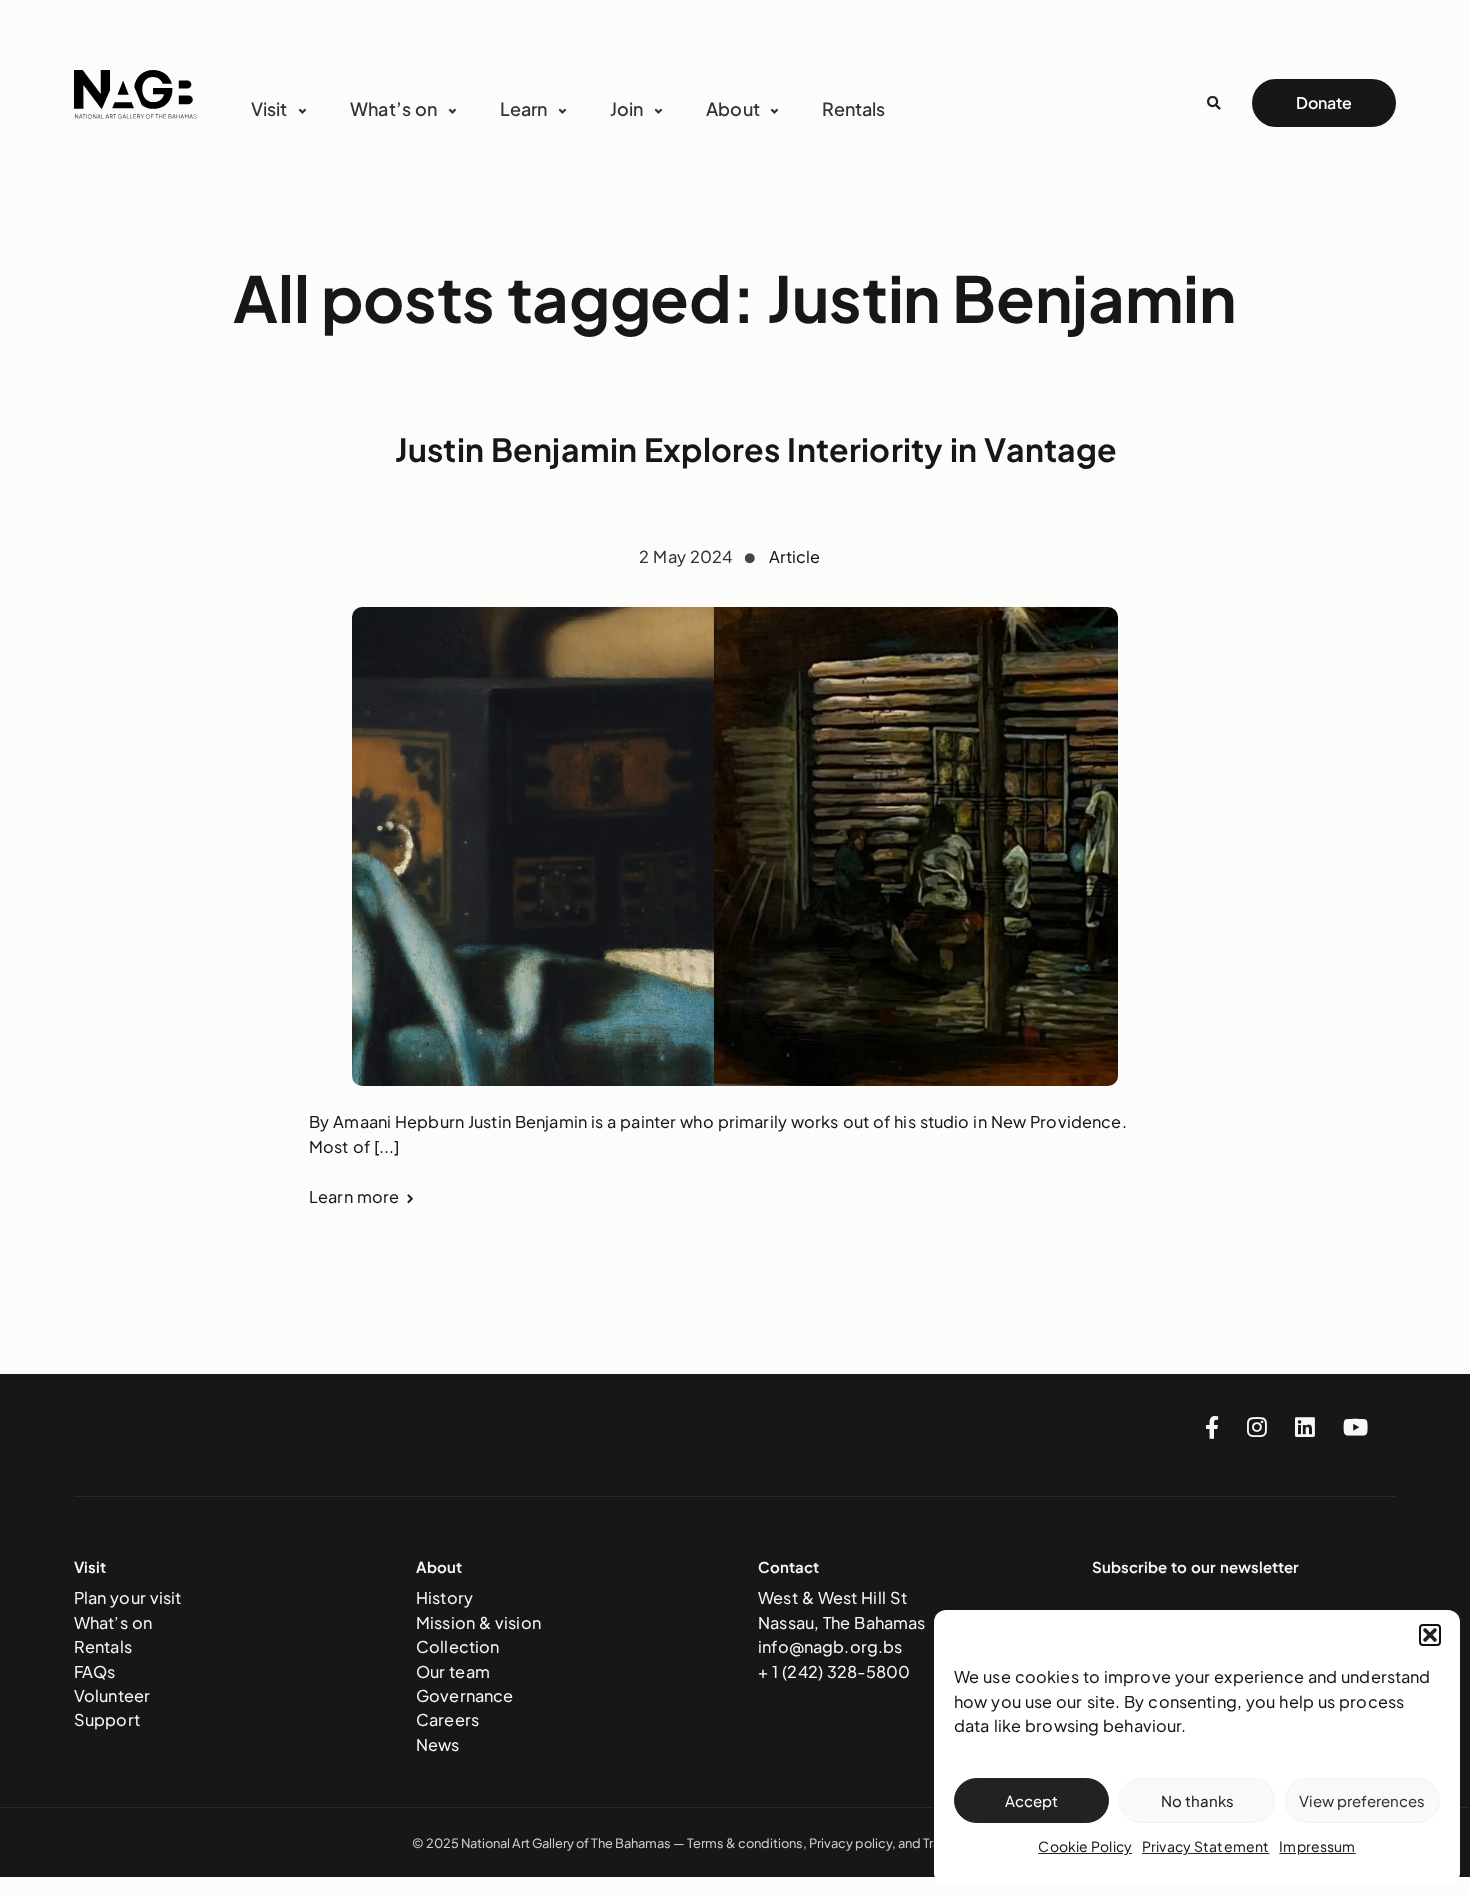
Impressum (1317, 1846)
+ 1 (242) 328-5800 (834, 1671)
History (444, 1597)
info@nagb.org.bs (830, 1646)
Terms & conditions (745, 1843)
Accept (1031, 1800)
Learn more (354, 1197)
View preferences (1362, 1800)
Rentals (853, 108)
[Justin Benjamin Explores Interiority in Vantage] (735, 846)
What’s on (113, 1622)
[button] (1430, 1635)
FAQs (95, 1671)
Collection (457, 1646)
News (438, 1744)
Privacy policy (850, 1843)
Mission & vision (478, 1622)
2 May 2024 (687, 556)
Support (107, 1719)
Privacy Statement (1205, 1846)
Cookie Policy (1085, 1846)
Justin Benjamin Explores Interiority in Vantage (756, 449)
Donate (1324, 102)
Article (795, 556)
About (733, 108)
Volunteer (112, 1695)
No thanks (1197, 1800)
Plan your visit (128, 1597)
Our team (453, 1671)
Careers (447, 1719)
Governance (464, 1695)
